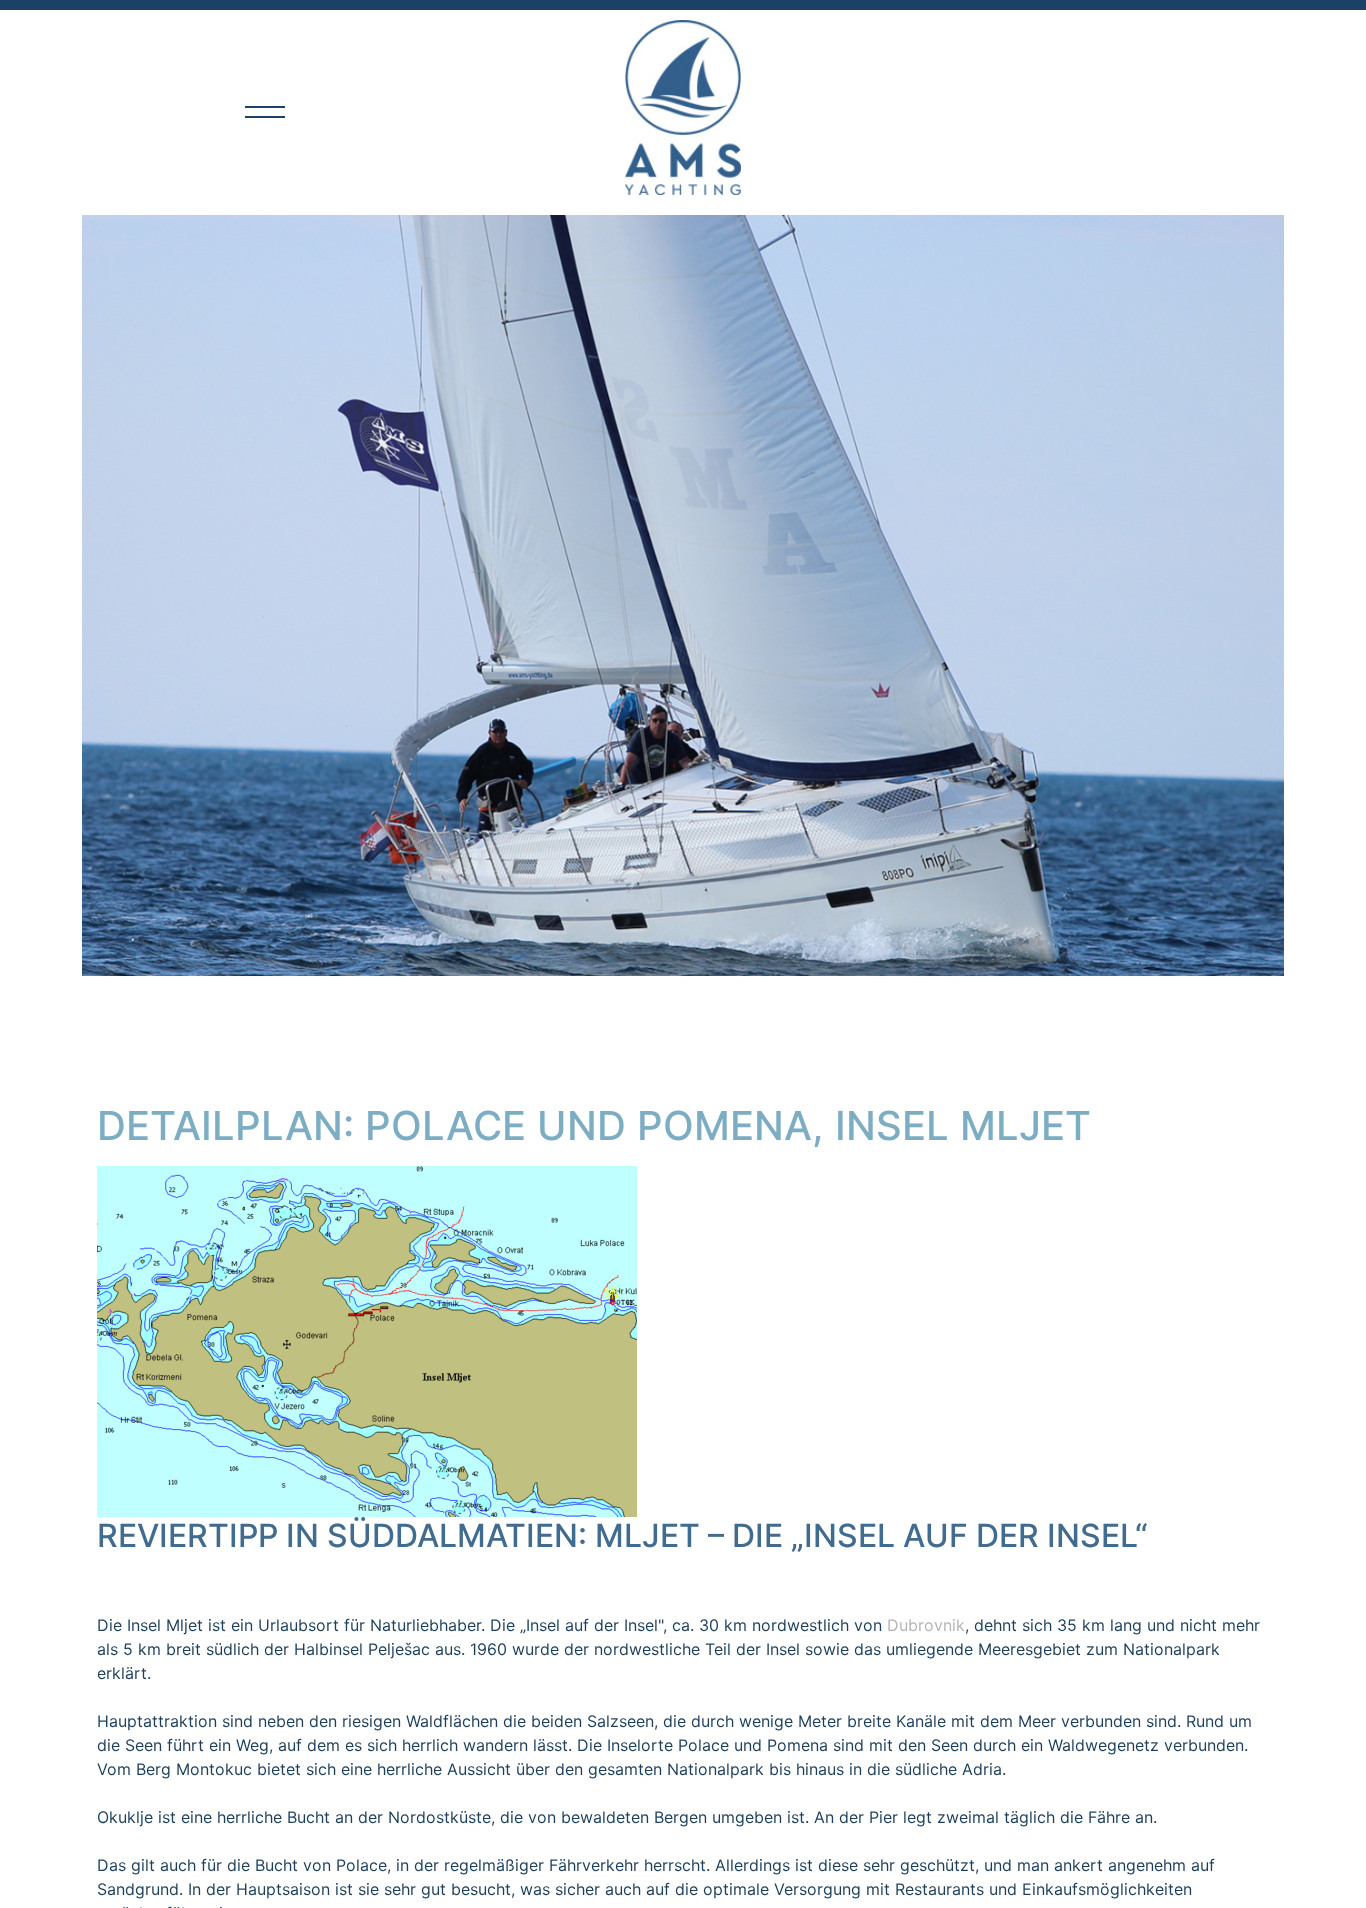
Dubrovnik (926, 1625)
